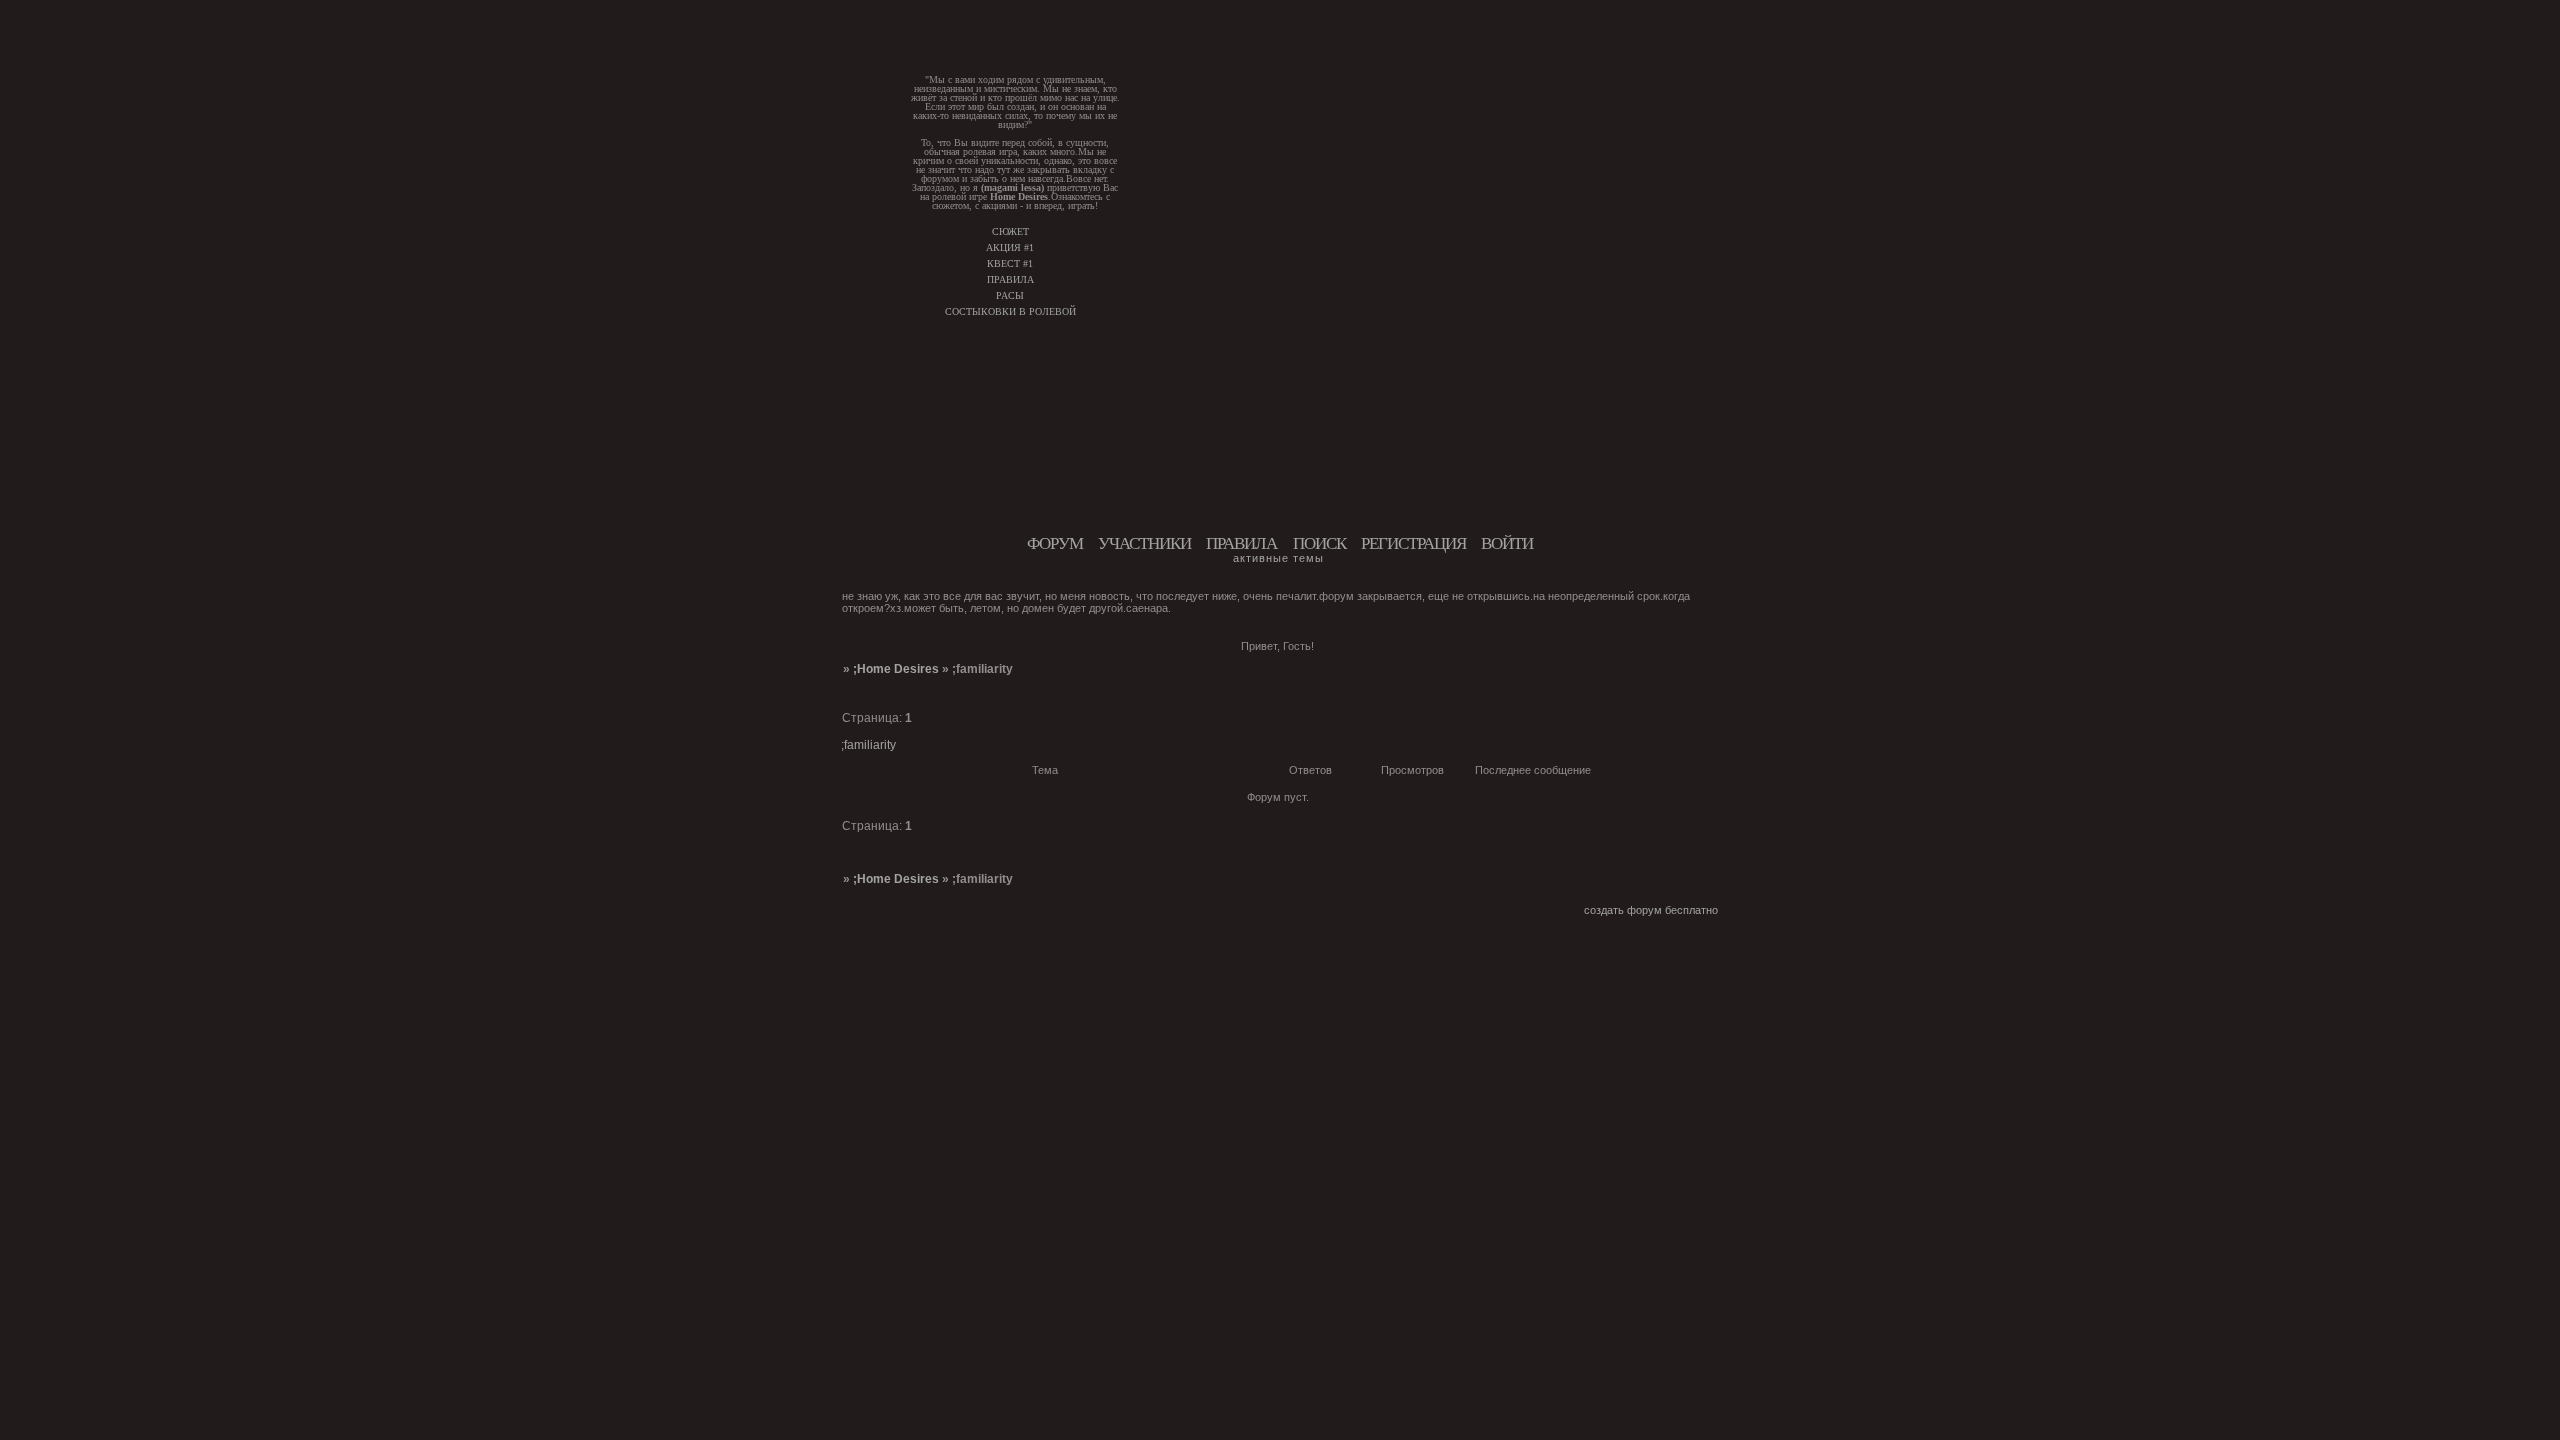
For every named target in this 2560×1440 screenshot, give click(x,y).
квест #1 (1010, 263)
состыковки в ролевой (1010, 311)
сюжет (1010, 231)
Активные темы (1278, 558)
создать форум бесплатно (1651, 910)
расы (1010, 295)
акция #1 (1010, 247)
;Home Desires (896, 669)
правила (1010, 279)
